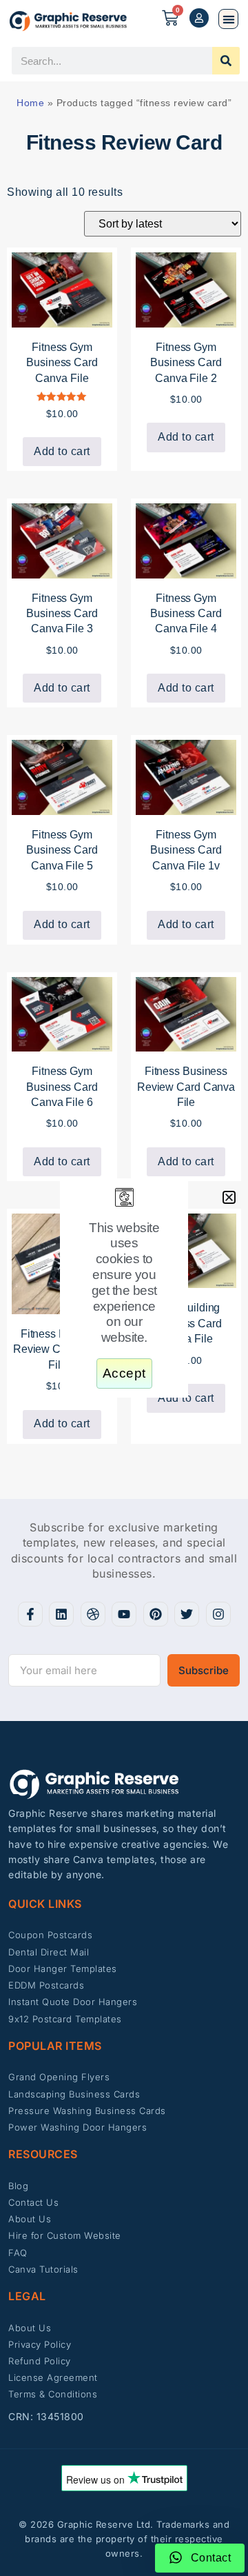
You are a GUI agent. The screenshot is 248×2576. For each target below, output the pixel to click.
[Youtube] (124, 1614)
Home (30, 103)
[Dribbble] (93, 1614)
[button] (228, 19)
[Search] (226, 61)
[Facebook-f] (30, 1614)
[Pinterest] (156, 1614)
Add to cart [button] (62, 451)
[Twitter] (187, 1614)
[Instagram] (218, 1614)
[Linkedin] (61, 1614)
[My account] (199, 18)
